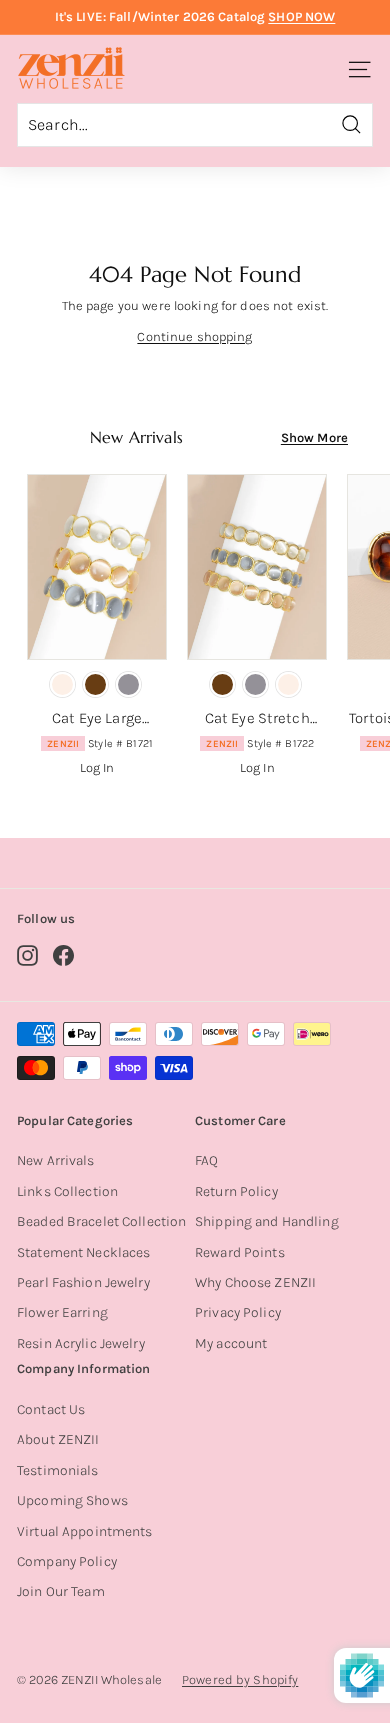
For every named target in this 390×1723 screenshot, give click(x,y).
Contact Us (51, 1409)
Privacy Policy (238, 1312)
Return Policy (236, 1191)
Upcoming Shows (72, 1500)
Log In (97, 767)
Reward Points (240, 1252)
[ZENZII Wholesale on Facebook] (63, 955)
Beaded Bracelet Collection (101, 1221)
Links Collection (67, 1191)
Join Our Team (61, 1591)
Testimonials (58, 1470)
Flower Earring (62, 1312)
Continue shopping (194, 336)
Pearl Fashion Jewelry (83, 1282)
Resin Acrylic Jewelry (81, 1343)
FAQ (206, 1160)
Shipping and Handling (267, 1221)
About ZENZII (58, 1439)
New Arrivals (56, 1160)
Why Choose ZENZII (255, 1282)
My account (231, 1343)
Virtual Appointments (85, 1531)
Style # (100, 743)
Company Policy (67, 1561)
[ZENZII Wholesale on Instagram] (27, 955)
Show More (314, 437)
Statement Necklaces (83, 1252)
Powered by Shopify (240, 1679)
